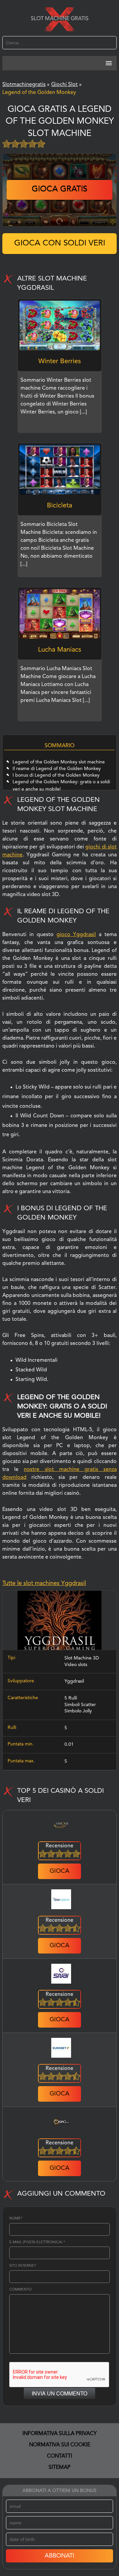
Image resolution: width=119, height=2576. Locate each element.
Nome (16, 2219)
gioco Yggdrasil (76, 935)
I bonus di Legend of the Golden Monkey (56, 775)
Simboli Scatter (80, 1705)
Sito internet (23, 2266)
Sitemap (59, 2468)
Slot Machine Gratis (60, 19)
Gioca (59, 1871)
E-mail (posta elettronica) (37, 2242)
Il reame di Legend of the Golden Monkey (57, 769)
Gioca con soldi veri (60, 243)
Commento (20, 2290)
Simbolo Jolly (78, 1711)
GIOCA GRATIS (59, 190)
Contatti (59, 2456)
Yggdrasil (74, 1681)
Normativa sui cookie (60, 2445)
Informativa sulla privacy (60, 2434)
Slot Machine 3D (82, 1658)
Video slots (76, 1665)
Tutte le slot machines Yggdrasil (44, 1583)
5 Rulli (71, 1698)
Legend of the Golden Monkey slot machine (59, 762)
